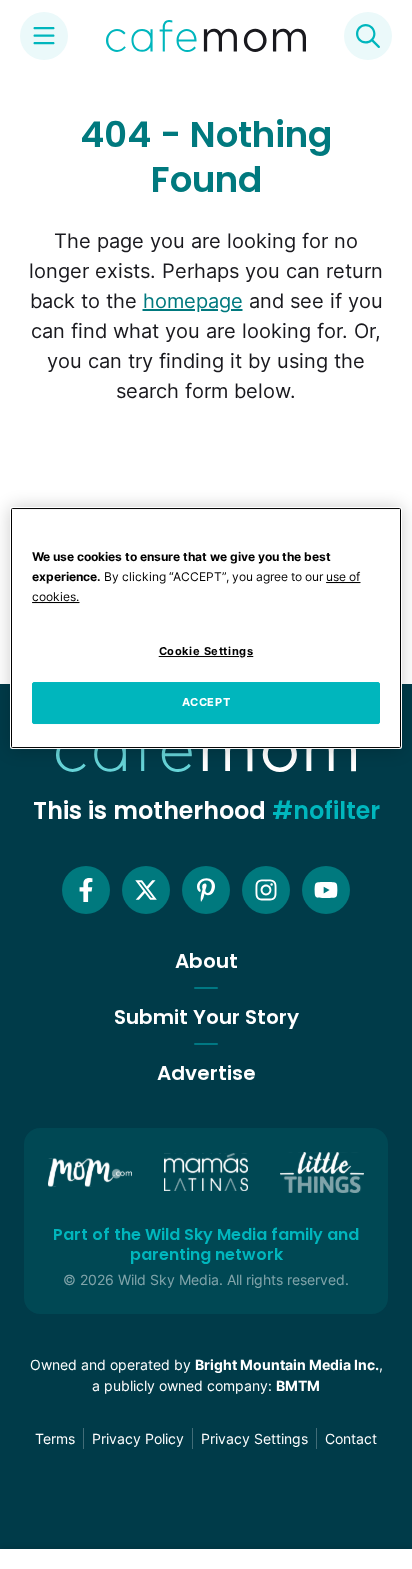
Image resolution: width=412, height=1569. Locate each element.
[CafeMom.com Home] (206, 36)
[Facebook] (86, 890)
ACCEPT (206, 702)
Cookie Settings (206, 651)
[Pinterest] (206, 890)
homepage (193, 301)
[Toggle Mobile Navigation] (44, 36)
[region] (205, 628)
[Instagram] (266, 890)
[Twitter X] (146, 890)
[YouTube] (326, 890)
